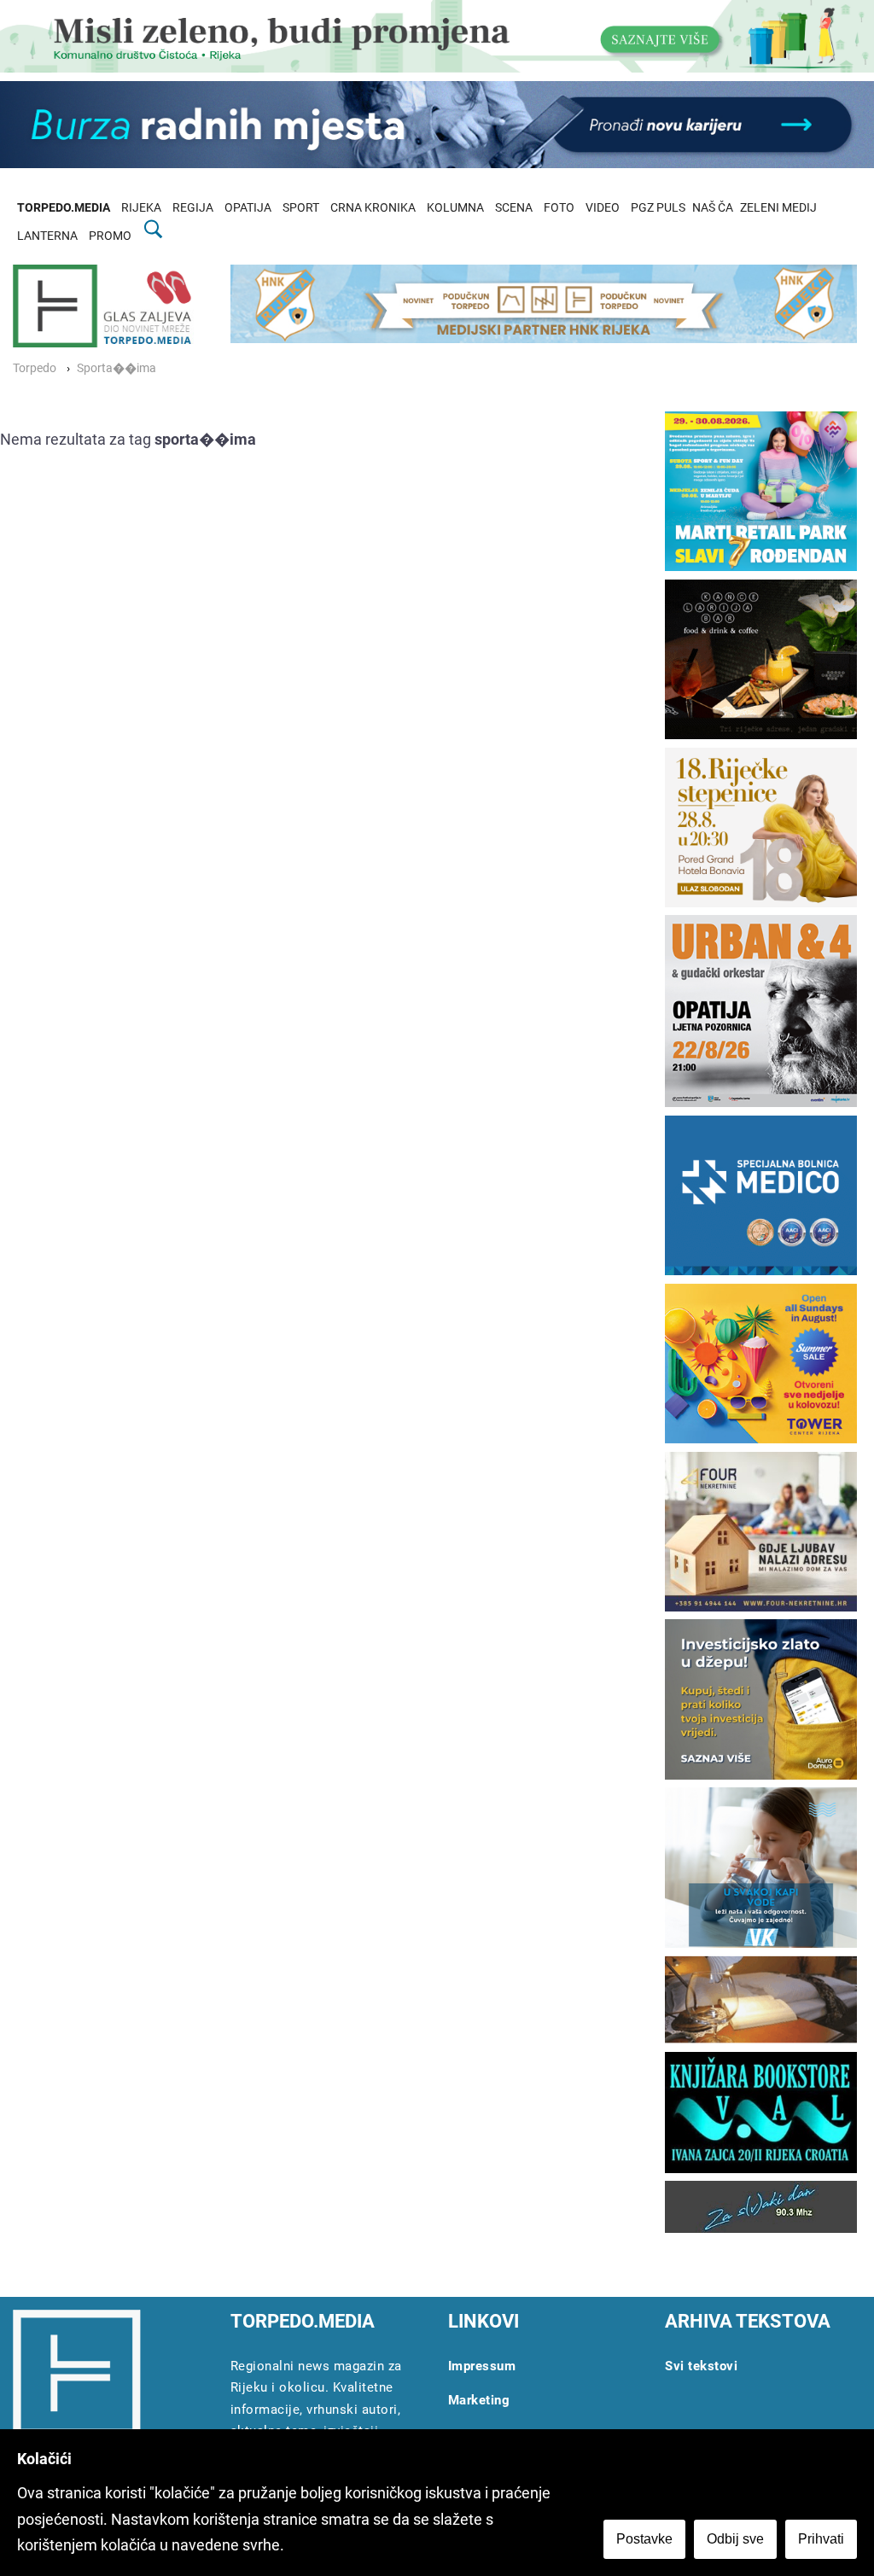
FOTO (559, 208)
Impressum (482, 2366)
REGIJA (193, 208)
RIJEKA (141, 208)
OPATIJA (248, 208)
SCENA (514, 208)
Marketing (479, 2400)
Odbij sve (735, 2539)
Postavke (644, 2539)
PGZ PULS (658, 208)
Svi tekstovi (701, 2366)
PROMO (110, 236)
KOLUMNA (455, 208)
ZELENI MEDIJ (778, 208)
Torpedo (35, 368)
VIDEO (603, 208)
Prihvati (821, 2539)
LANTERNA (47, 236)
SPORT (301, 208)
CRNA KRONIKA (373, 208)
